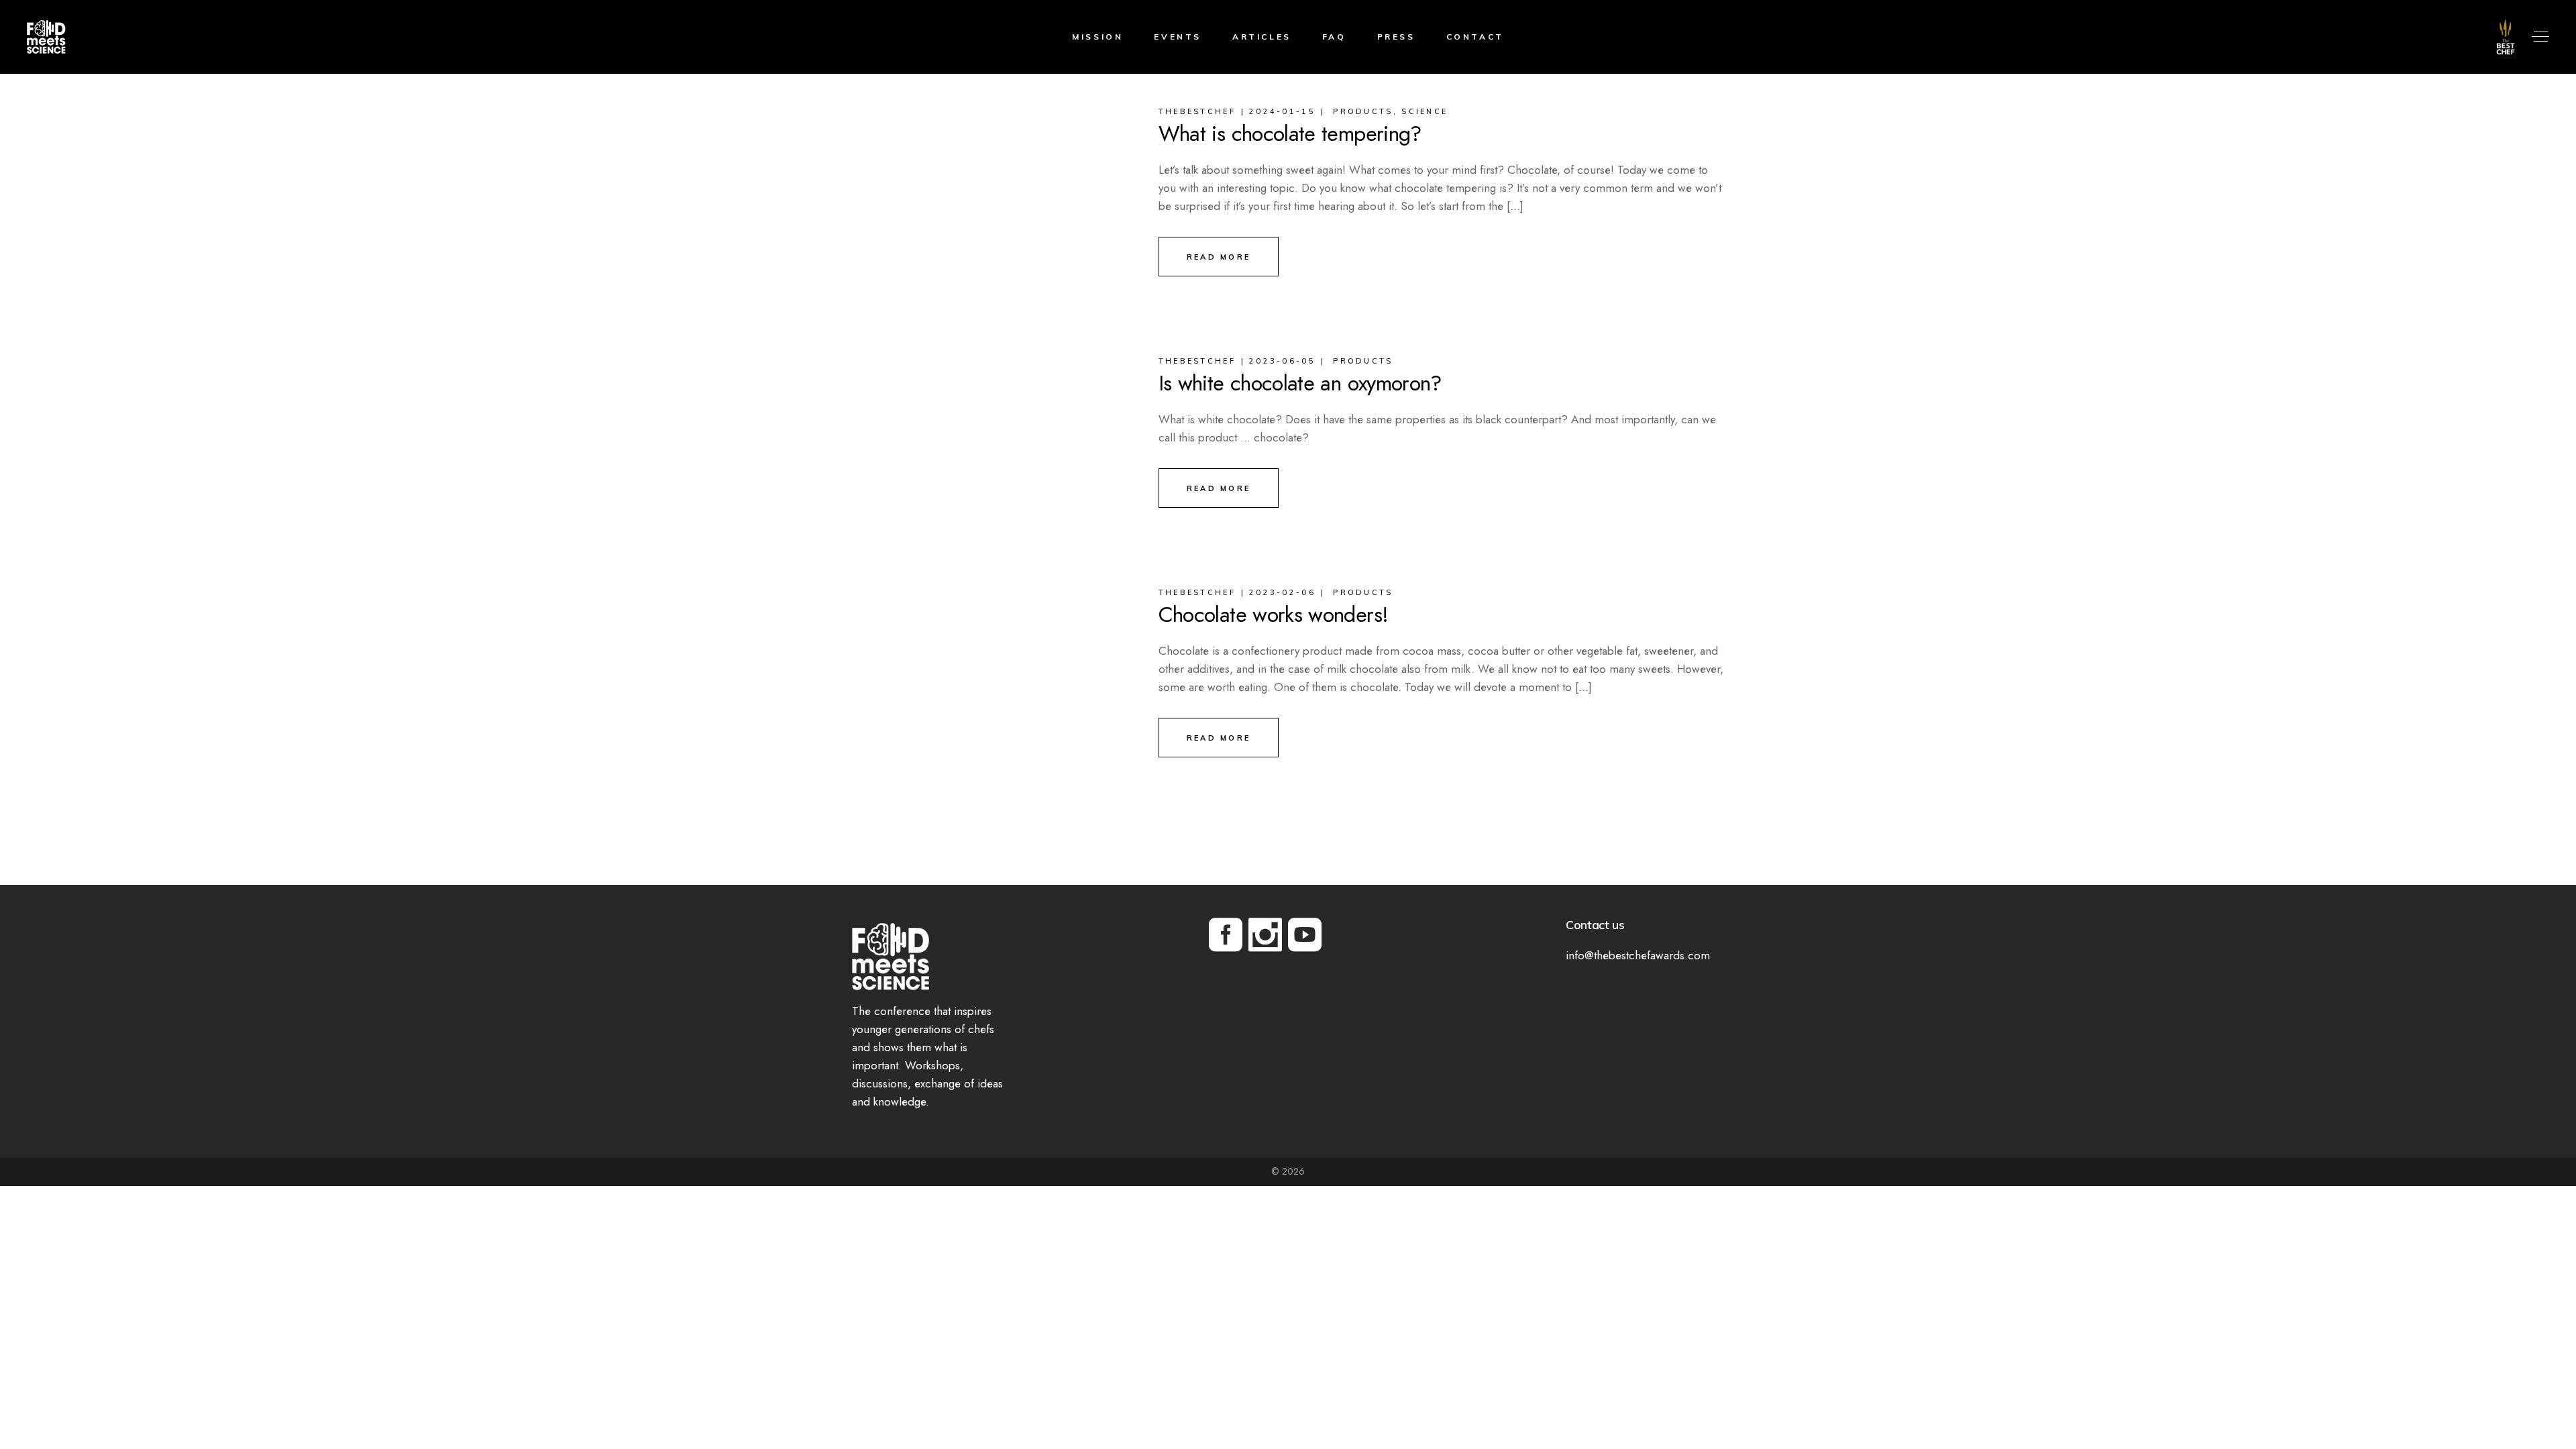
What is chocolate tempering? (1290, 133)
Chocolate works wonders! (1274, 614)
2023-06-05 (1282, 361)
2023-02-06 (1282, 592)
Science (1425, 111)
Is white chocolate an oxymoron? (1300, 383)
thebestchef (1197, 111)
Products (1363, 111)
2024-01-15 (1282, 111)
